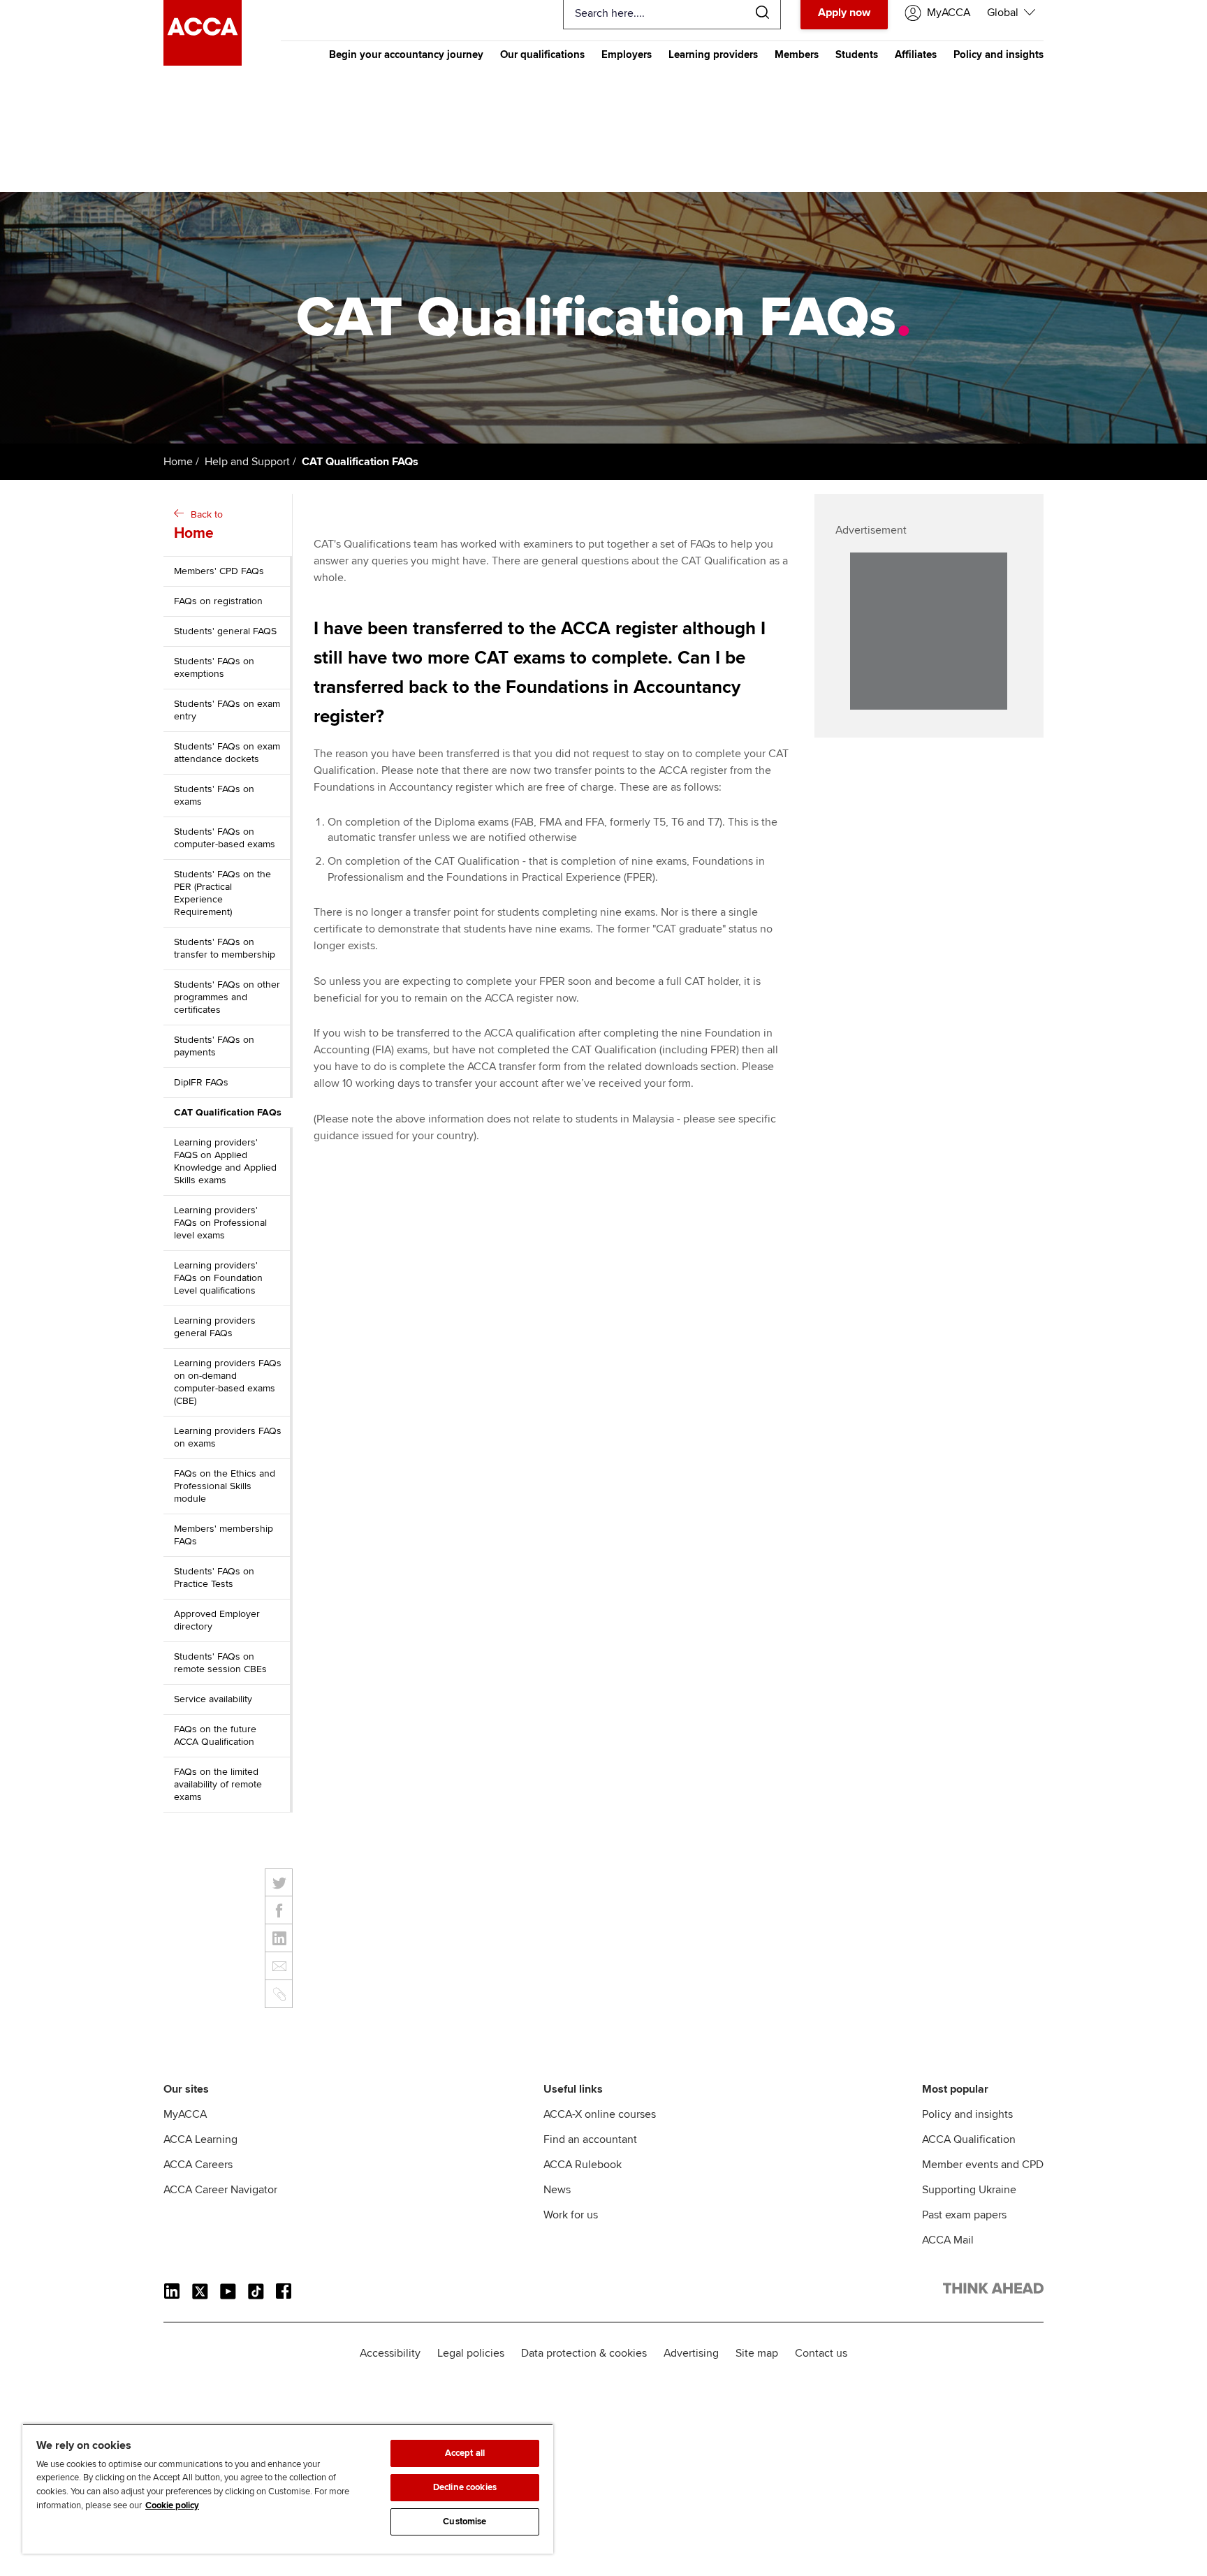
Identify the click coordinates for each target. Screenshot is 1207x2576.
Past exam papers (964, 2215)
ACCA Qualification (969, 2139)
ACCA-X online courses (600, 2114)
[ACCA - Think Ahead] (203, 62)
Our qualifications (542, 54)
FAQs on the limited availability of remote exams (218, 1784)
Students (857, 54)
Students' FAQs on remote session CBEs (220, 1663)
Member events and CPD (983, 2165)
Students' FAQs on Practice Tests (214, 1578)
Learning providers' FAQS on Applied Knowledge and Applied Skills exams (225, 1161)
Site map (757, 2353)
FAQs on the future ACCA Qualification (215, 1735)
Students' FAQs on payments (214, 1046)
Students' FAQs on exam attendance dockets (227, 753)
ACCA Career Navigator (220, 2190)
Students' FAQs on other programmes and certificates (227, 997)
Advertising (691, 2353)
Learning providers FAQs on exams (228, 1437)
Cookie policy (172, 2505)
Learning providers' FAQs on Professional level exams (220, 1223)
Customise (464, 2522)
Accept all (465, 2453)
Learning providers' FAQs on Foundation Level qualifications (218, 1278)
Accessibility (390, 2353)
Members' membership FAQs (224, 1535)
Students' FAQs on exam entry (227, 710)
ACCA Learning (200, 2139)
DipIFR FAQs (201, 1082)
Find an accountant (590, 2139)
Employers (627, 54)
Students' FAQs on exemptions (214, 667)
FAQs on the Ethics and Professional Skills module (225, 1486)
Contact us (821, 2353)
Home (178, 462)
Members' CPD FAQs (219, 571)
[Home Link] (993, 2291)
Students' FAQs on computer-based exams (225, 838)
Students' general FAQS (225, 631)
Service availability (213, 1699)
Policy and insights (998, 54)
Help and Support (247, 462)
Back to (198, 525)
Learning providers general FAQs (215, 1327)
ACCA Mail (948, 2240)
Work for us (571, 2215)
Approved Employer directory (217, 1620)
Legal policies (471, 2353)
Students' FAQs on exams (214, 795)
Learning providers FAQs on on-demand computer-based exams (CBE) (228, 1382)
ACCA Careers (198, 2165)
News (557, 2190)
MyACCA (185, 2114)
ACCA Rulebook (583, 2165)
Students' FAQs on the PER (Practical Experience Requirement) (222, 893)
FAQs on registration (218, 601)
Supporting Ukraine (969, 2190)
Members (797, 54)
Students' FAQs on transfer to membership (225, 948)
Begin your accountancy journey (406, 54)
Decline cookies (465, 2487)
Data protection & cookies (584, 2353)
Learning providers (713, 54)
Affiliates (916, 54)
